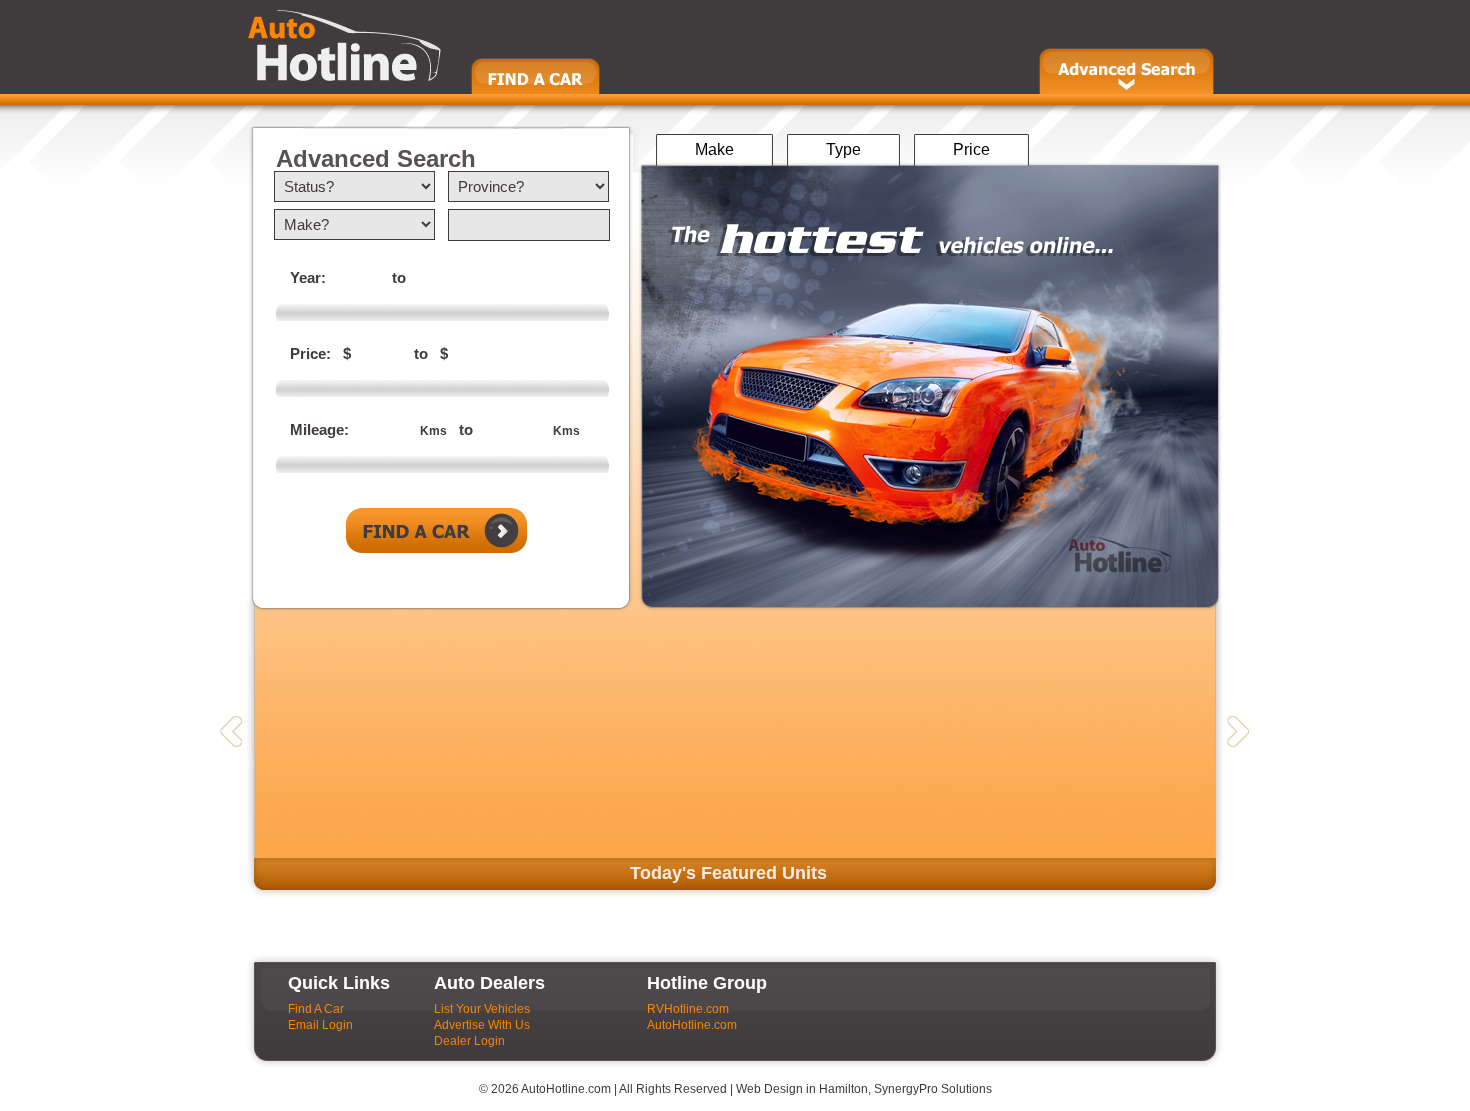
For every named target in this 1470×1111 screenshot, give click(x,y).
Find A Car (316, 1009)
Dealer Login (469, 1041)
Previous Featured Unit (231, 731)
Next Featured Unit (1238, 731)
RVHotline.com (688, 1009)
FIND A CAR (535, 76)
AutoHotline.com (692, 1025)
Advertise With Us (482, 1025)
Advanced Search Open (1126, 71)
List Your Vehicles (482, 1009)
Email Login (320, 1025)
